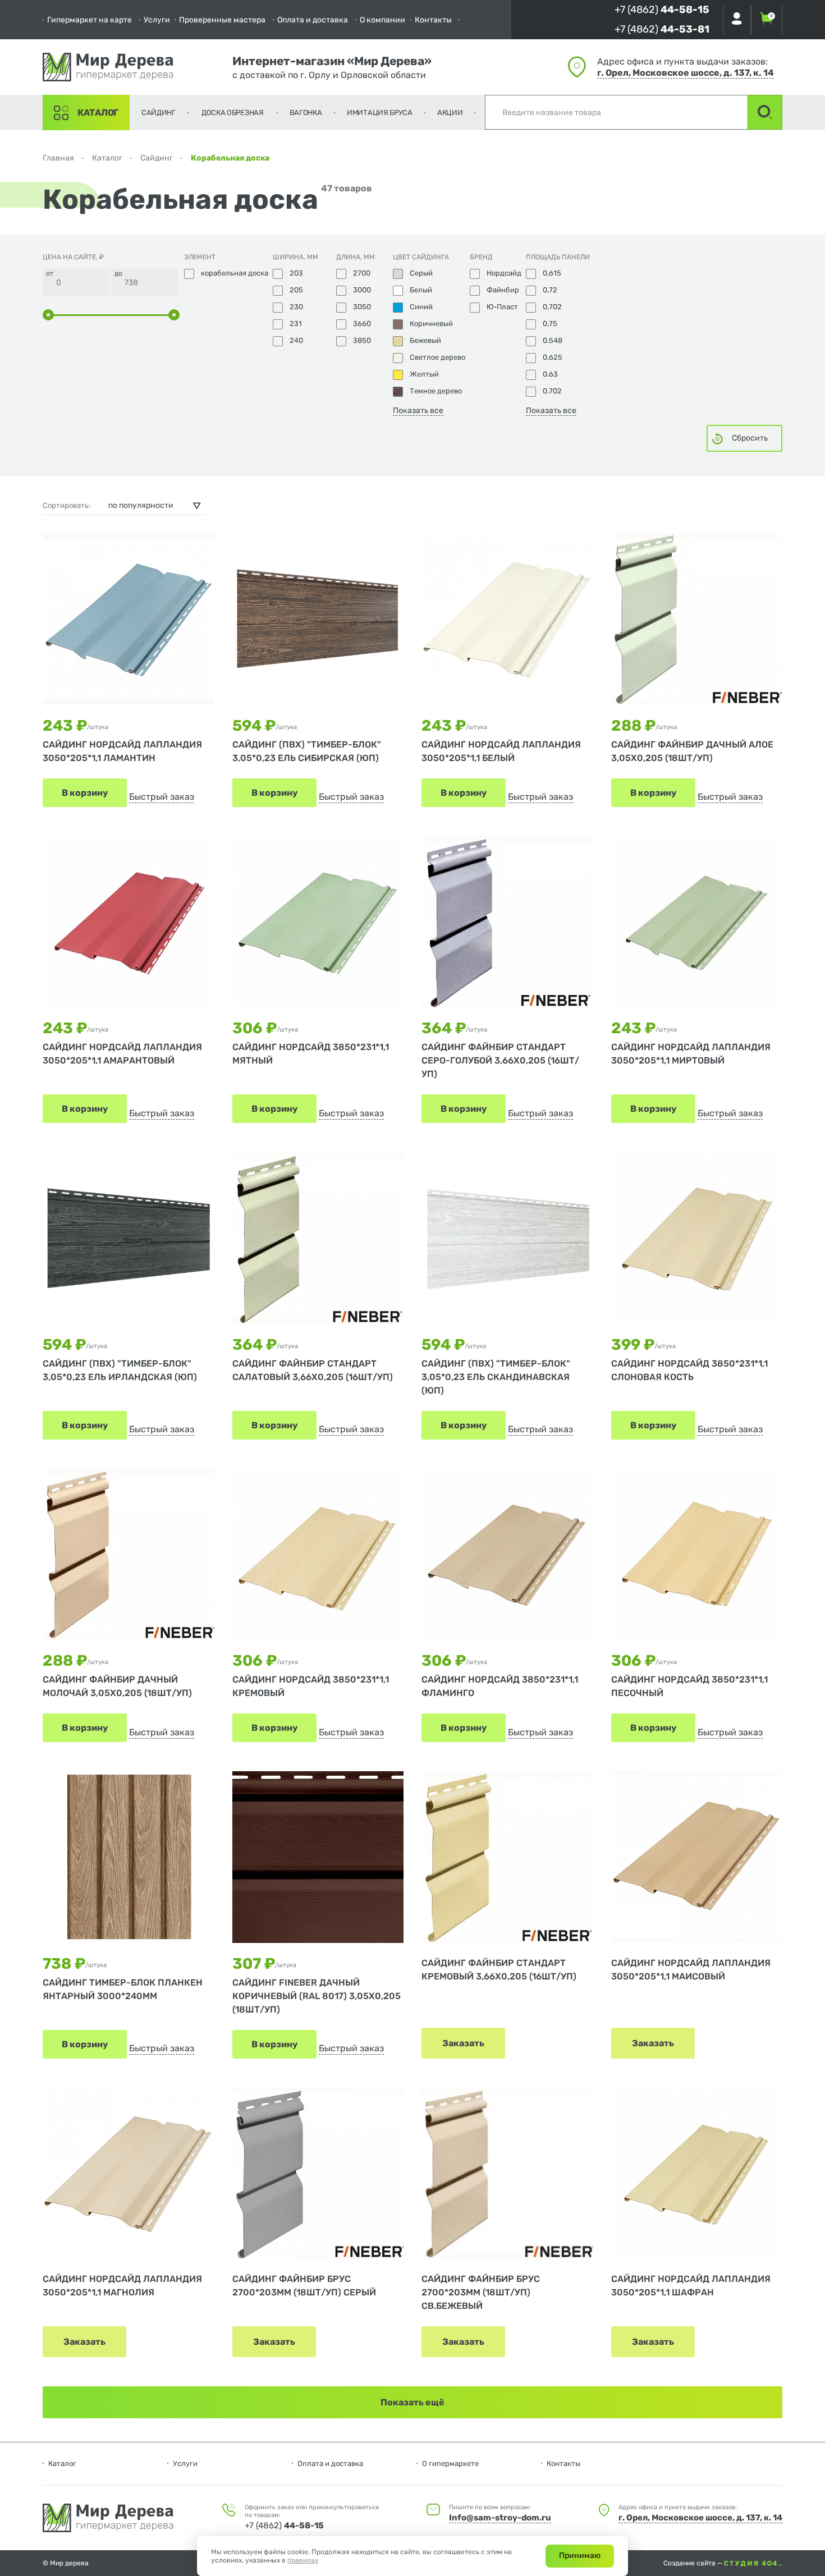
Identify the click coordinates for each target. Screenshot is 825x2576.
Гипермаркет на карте (90, 20)
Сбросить (750, 438)
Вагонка (306, 113)
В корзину (85, 793)
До (118, 273)
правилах (303, 2560)
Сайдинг (159, 113)
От (50, 273)
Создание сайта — (694, 2563)
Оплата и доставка (313, 20)
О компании (382, 20)
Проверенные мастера (222, 20)
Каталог (98, 113)
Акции (450, 113)
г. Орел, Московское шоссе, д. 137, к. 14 (686, 73)
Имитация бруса (380, 113)
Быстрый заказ (162, 797)
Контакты (433, 20)
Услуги (157, 20)
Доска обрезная (233, 113)
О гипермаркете (450, 2463)
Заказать (463, 2043)
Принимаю (580, 2556)
